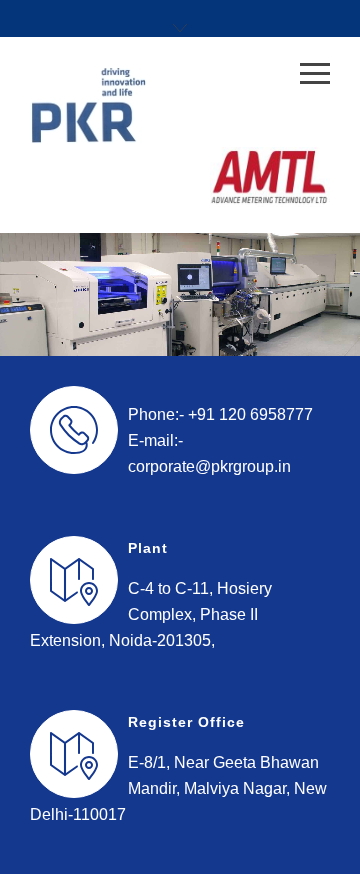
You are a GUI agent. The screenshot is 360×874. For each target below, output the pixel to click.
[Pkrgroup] (165, 105)
